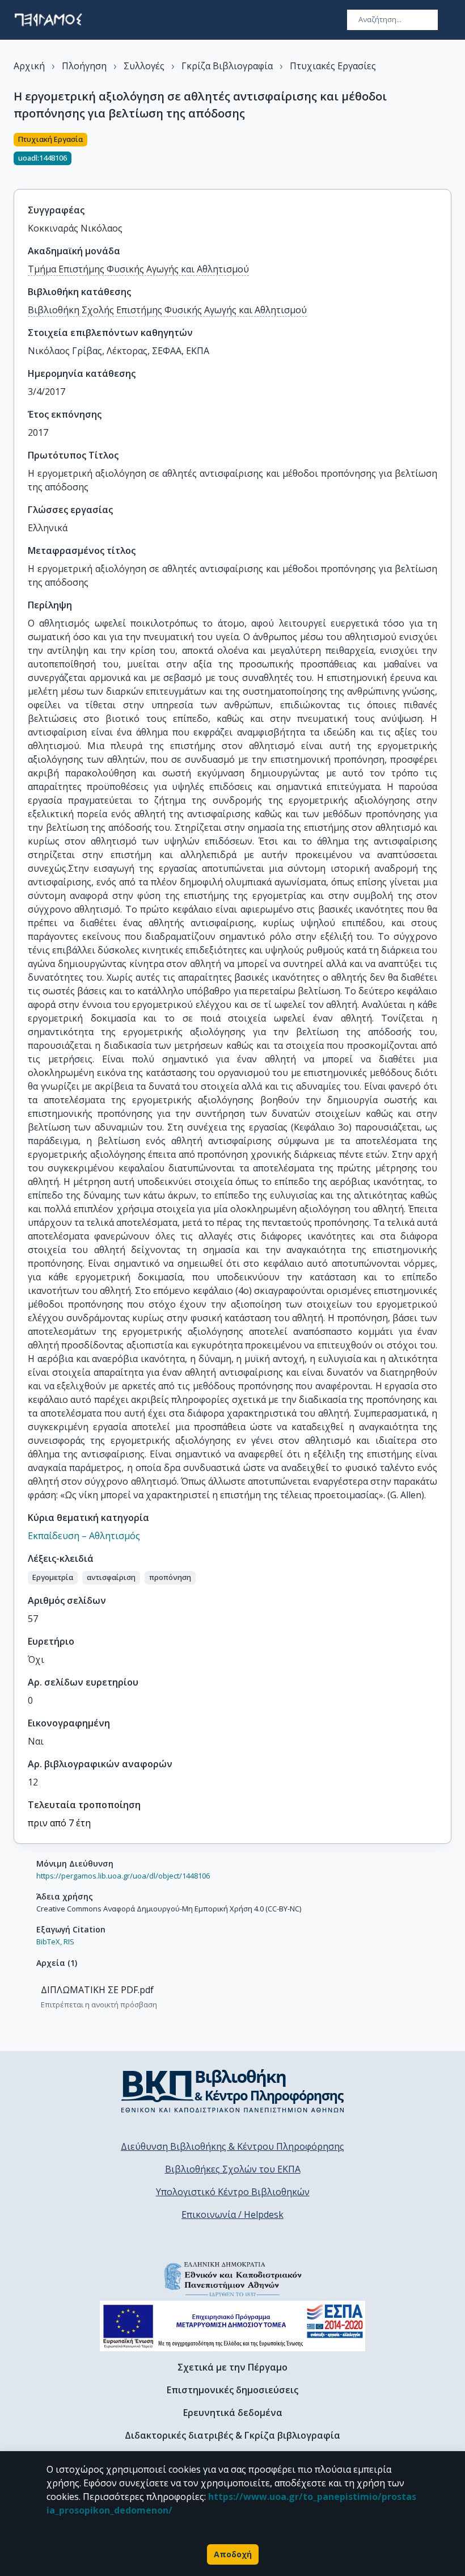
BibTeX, (49, 1942)
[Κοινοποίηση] (447, 154)
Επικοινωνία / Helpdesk (232, 2214)
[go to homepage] (48, 20)
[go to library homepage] (233, 2091)
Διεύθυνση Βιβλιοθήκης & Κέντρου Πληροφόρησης (232, 2146)
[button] (53, 1578)
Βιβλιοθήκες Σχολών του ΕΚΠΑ (233, 2169)
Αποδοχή (233, 2554)
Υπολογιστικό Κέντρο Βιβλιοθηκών (233, 2192)
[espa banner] (232, 2326)
